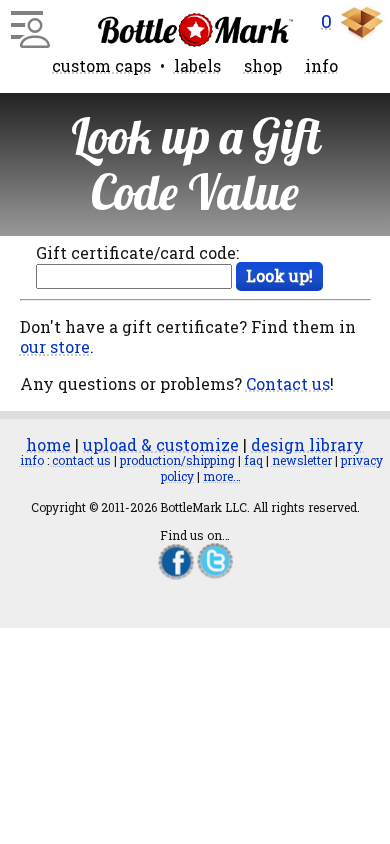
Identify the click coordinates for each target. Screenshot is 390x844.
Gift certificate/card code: (137, 252)
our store (55, 346)
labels (197, 65)
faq (253, 460)
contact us (81, 460)
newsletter (302, 460)
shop (263, 65)
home (48, 444)
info (321, 65)
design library (307, 444)
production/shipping (177, 460)
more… (222, 476)
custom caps (101, 65)
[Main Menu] (27, 22)
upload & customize (161, 444)
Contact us (288, 383)
